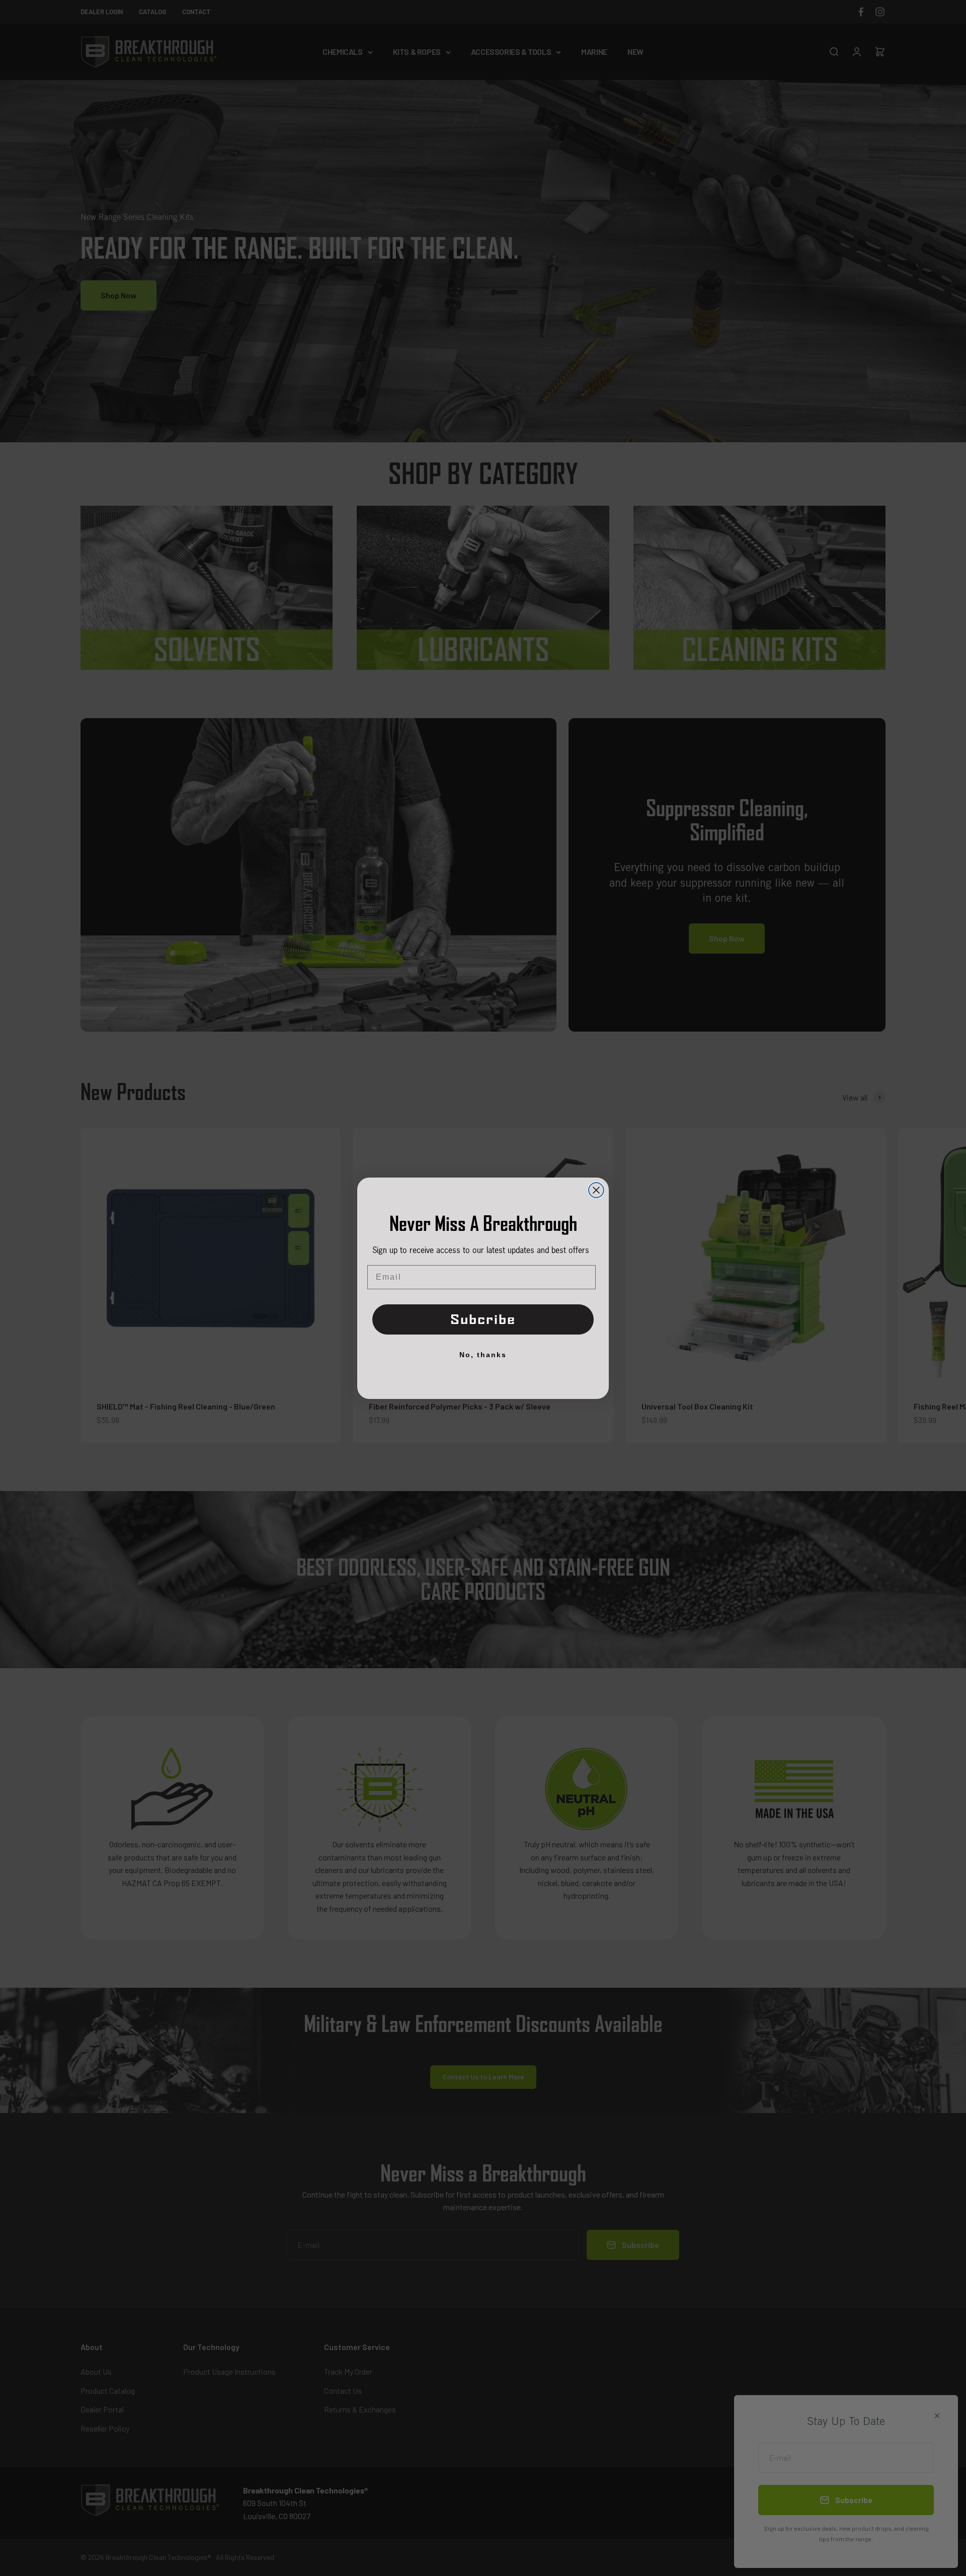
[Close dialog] (596, 1190)
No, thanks (483, 1354)
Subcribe (483, 1319)
